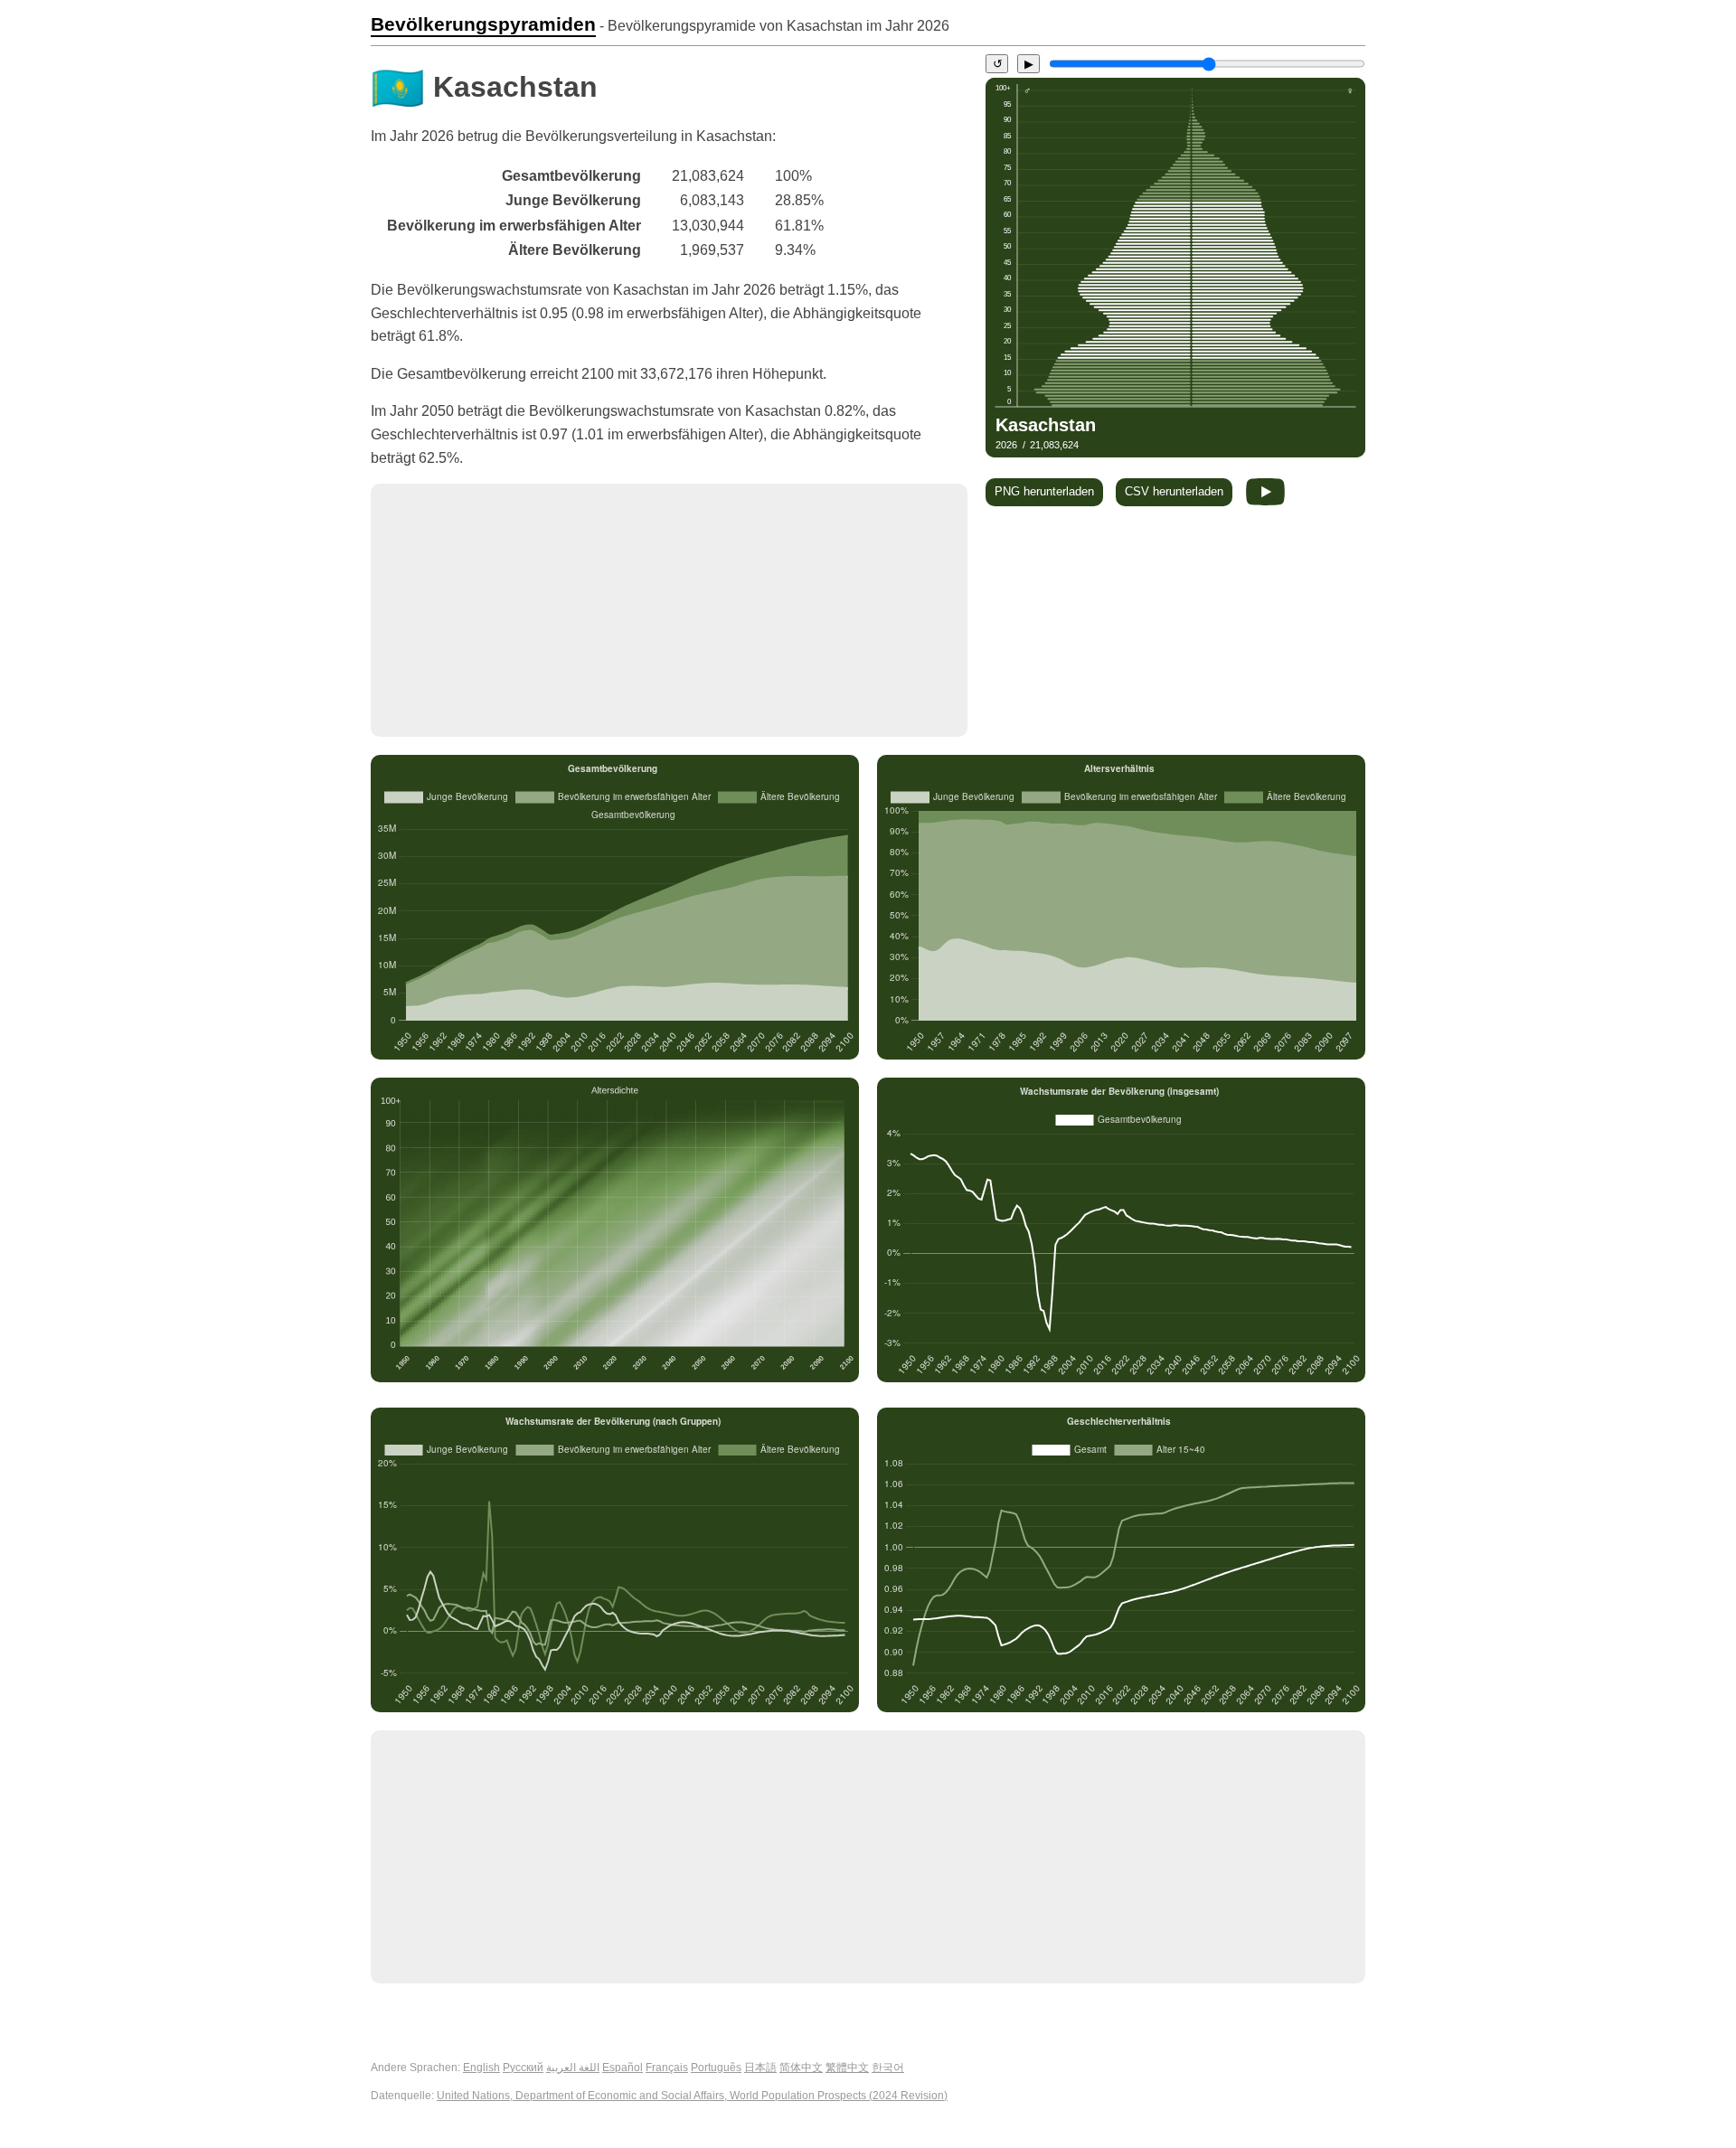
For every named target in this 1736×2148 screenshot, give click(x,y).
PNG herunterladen (1044, 491)
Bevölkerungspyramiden (483, 24)
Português (716, 2068)
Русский (523, 2068)
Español (623, 2068)
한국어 (888, 2068)
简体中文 (801, 2068)
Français (667, 2068)
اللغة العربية (573, 2068)
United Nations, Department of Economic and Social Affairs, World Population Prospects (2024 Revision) (692, 2096)
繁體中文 (847, 2068)
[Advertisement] (669, 610)
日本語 (760, 2068)
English (481, 2068)
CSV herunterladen (1174, 491)
